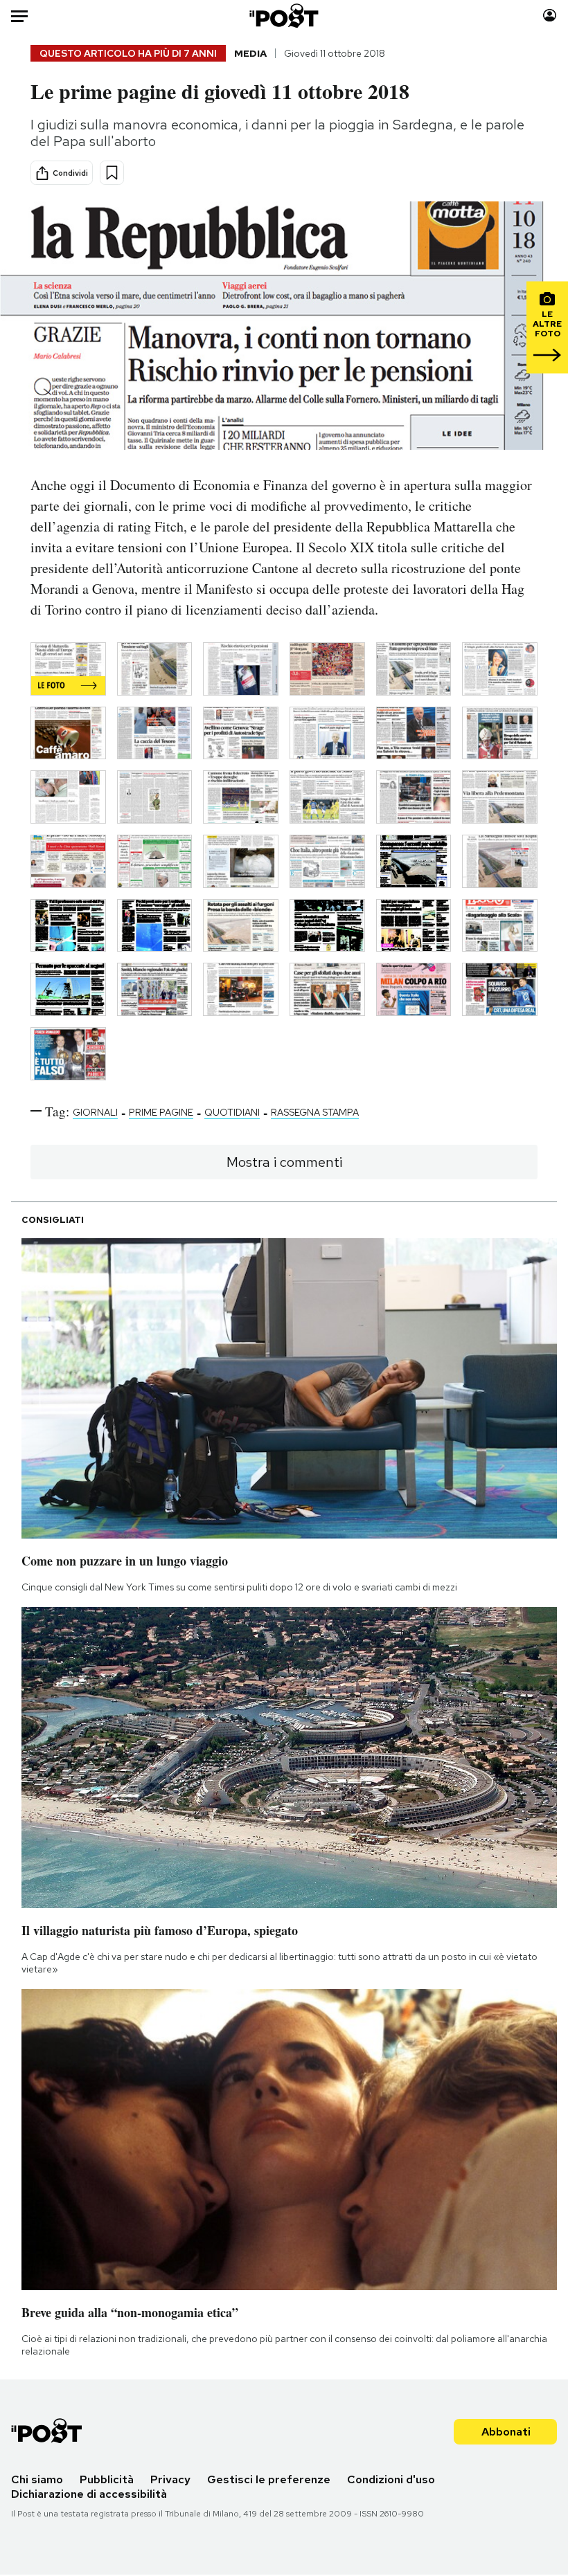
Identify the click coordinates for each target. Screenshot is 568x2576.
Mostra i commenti (284, 1162)
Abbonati (506, 2432)
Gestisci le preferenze (269, 2479)
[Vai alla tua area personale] (550, 16)
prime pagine (161, 1112)
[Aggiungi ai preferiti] (112, 173)
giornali (95, 1112)
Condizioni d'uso (391, 2479)
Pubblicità (107, 2479)
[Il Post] (284, 16)
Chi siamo (37, 2479)
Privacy (170, 2479)
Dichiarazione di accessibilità (89, 2494)
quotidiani (232, 1112)
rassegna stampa (315, 1112)
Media (250, 53)
